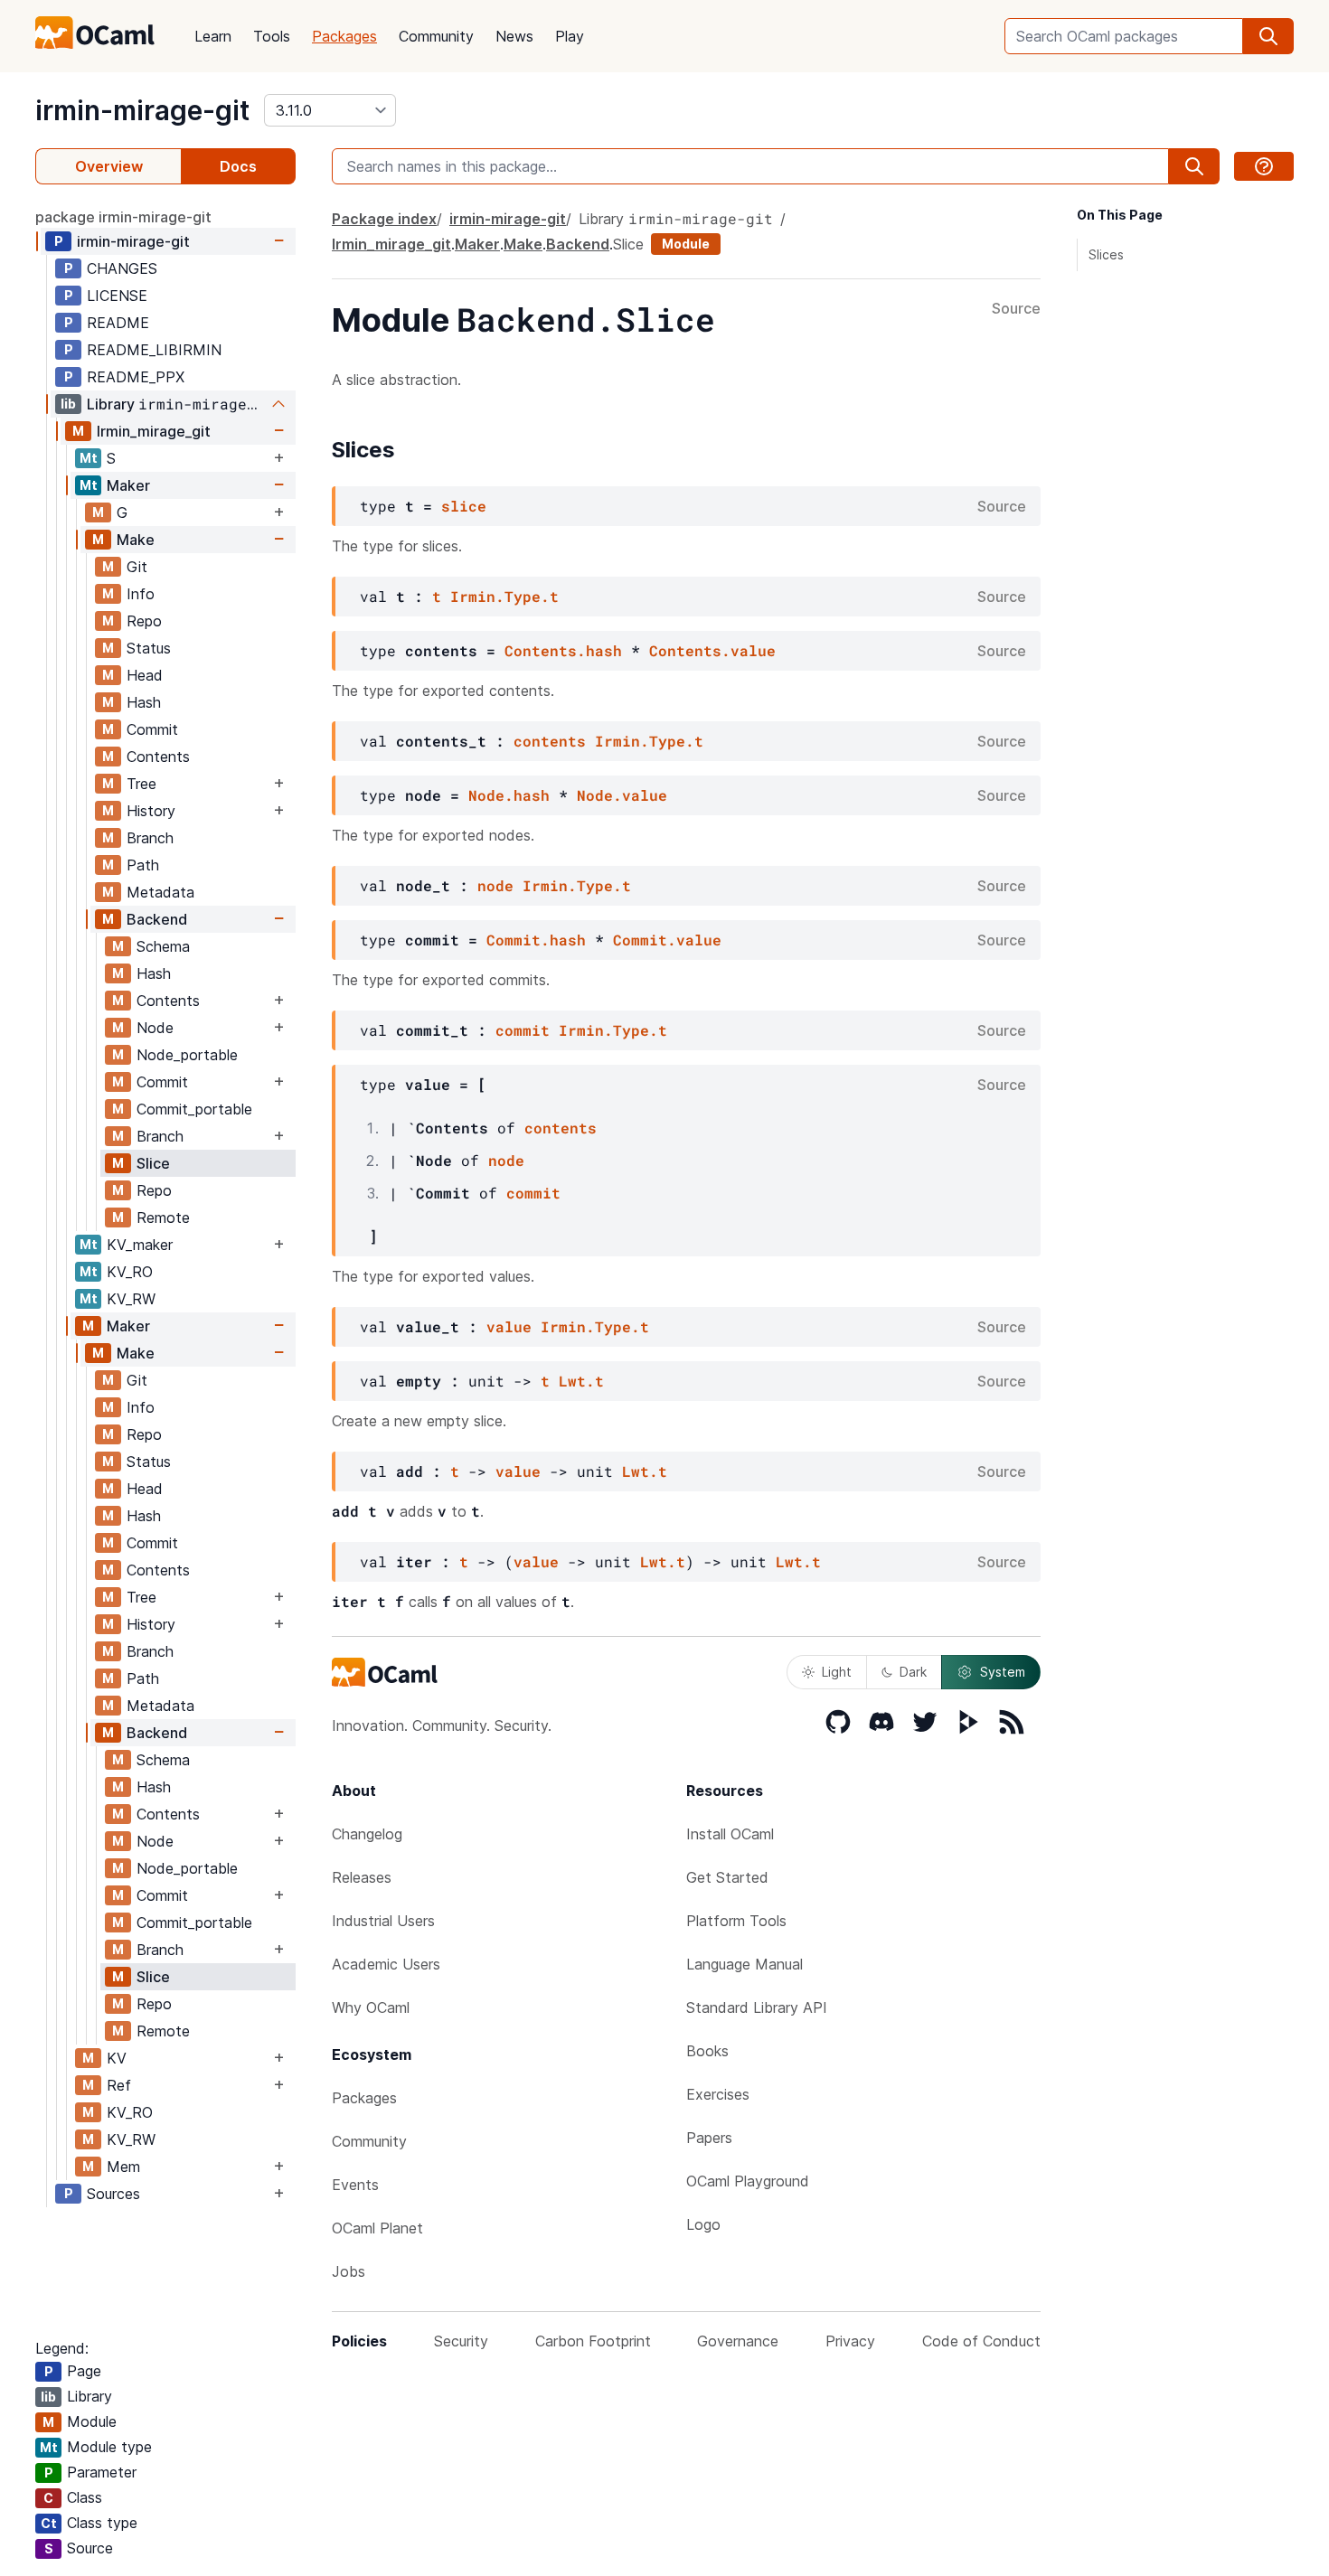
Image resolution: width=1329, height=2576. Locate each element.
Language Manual (745, 1964)
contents (550, 741)
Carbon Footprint (593, 2341)
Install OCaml (730, 1834)
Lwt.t (581, 1381)
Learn (213, 36)
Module (686, 244)
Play (570, 36)
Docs (238, 166)
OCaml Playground (748, 2181)
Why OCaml (371, 2007)
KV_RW (131, 1299)
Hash (144, 702)
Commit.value (667, 940)
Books (707, 2051)
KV (117, 2058)
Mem (123, 2167)
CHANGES (122, 268)
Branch (150, 838)
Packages (344, 36)
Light (837, 1672)
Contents (158, 757)
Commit (152, 729)
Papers (709, 2138)
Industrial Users (383, 1921)
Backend (157, 919)
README (118, 323)
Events (355, 2185)
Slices (1106, 254)
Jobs (349, 2271)
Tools (272, 36)
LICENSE (117, 296)
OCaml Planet (377, 2228)
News (514, 36)
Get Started (727, 1877)
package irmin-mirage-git (123, 217)
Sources (113, 2194)
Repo (144, 621)
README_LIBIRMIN (154, 350)
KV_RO (130, 1272)
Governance (738, 2341)
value (509, 1326)
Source (1016, 309)
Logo (703, 2224)
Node (155, 1028)
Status (149, 648)
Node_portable (187, 1055)
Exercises (718, 2094)
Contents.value (712, 650)
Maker (128, 485)
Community (436, 36)
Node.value (622, 795)
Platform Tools (736, 1921)
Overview (109, 166)
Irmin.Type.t (504, 596)
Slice (153, 1163)
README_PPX (136, 377)
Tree (141, 784)
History (151, 811)
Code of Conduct (981, 2341)
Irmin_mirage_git (154, 431)
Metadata (160, 892)
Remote (163, 1217)
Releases (362, 1877)
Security (461, 2341)
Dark (913, 1672)
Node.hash (509, 795)
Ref (119, 2085)
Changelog (367, 1834)
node (495, 885)
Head (145, 675)
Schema (163, 946)
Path (143, 865)
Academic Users (386, 1964)
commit (523, 1030)
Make (136, 540)
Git (137, 567)
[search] (1268, 36)
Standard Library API (757, 2007)
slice (464, 506)
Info (141, 594)
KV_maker (140, 1245)
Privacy (850, 2341)
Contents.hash (563, 650)
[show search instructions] (1264, 166)
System (1003, 1672)
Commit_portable (194, 1109)
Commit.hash (536, 940)
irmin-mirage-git (142, 110)
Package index (384, 219)
